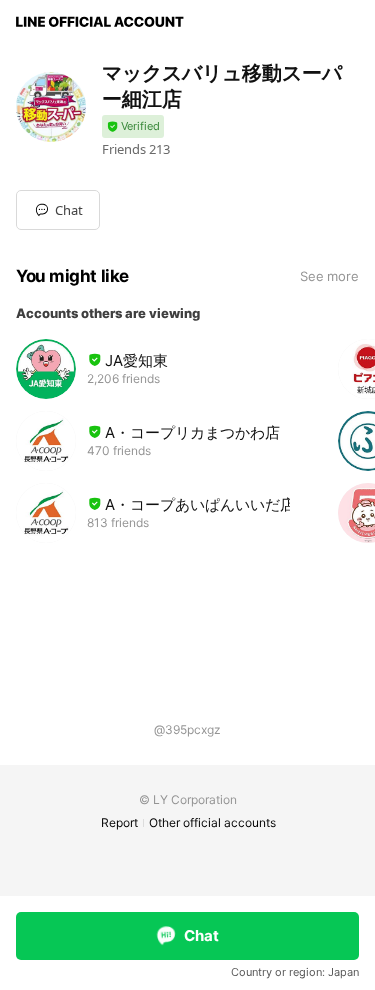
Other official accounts (212, 822)
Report (119, 822)
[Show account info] (133, 126)
